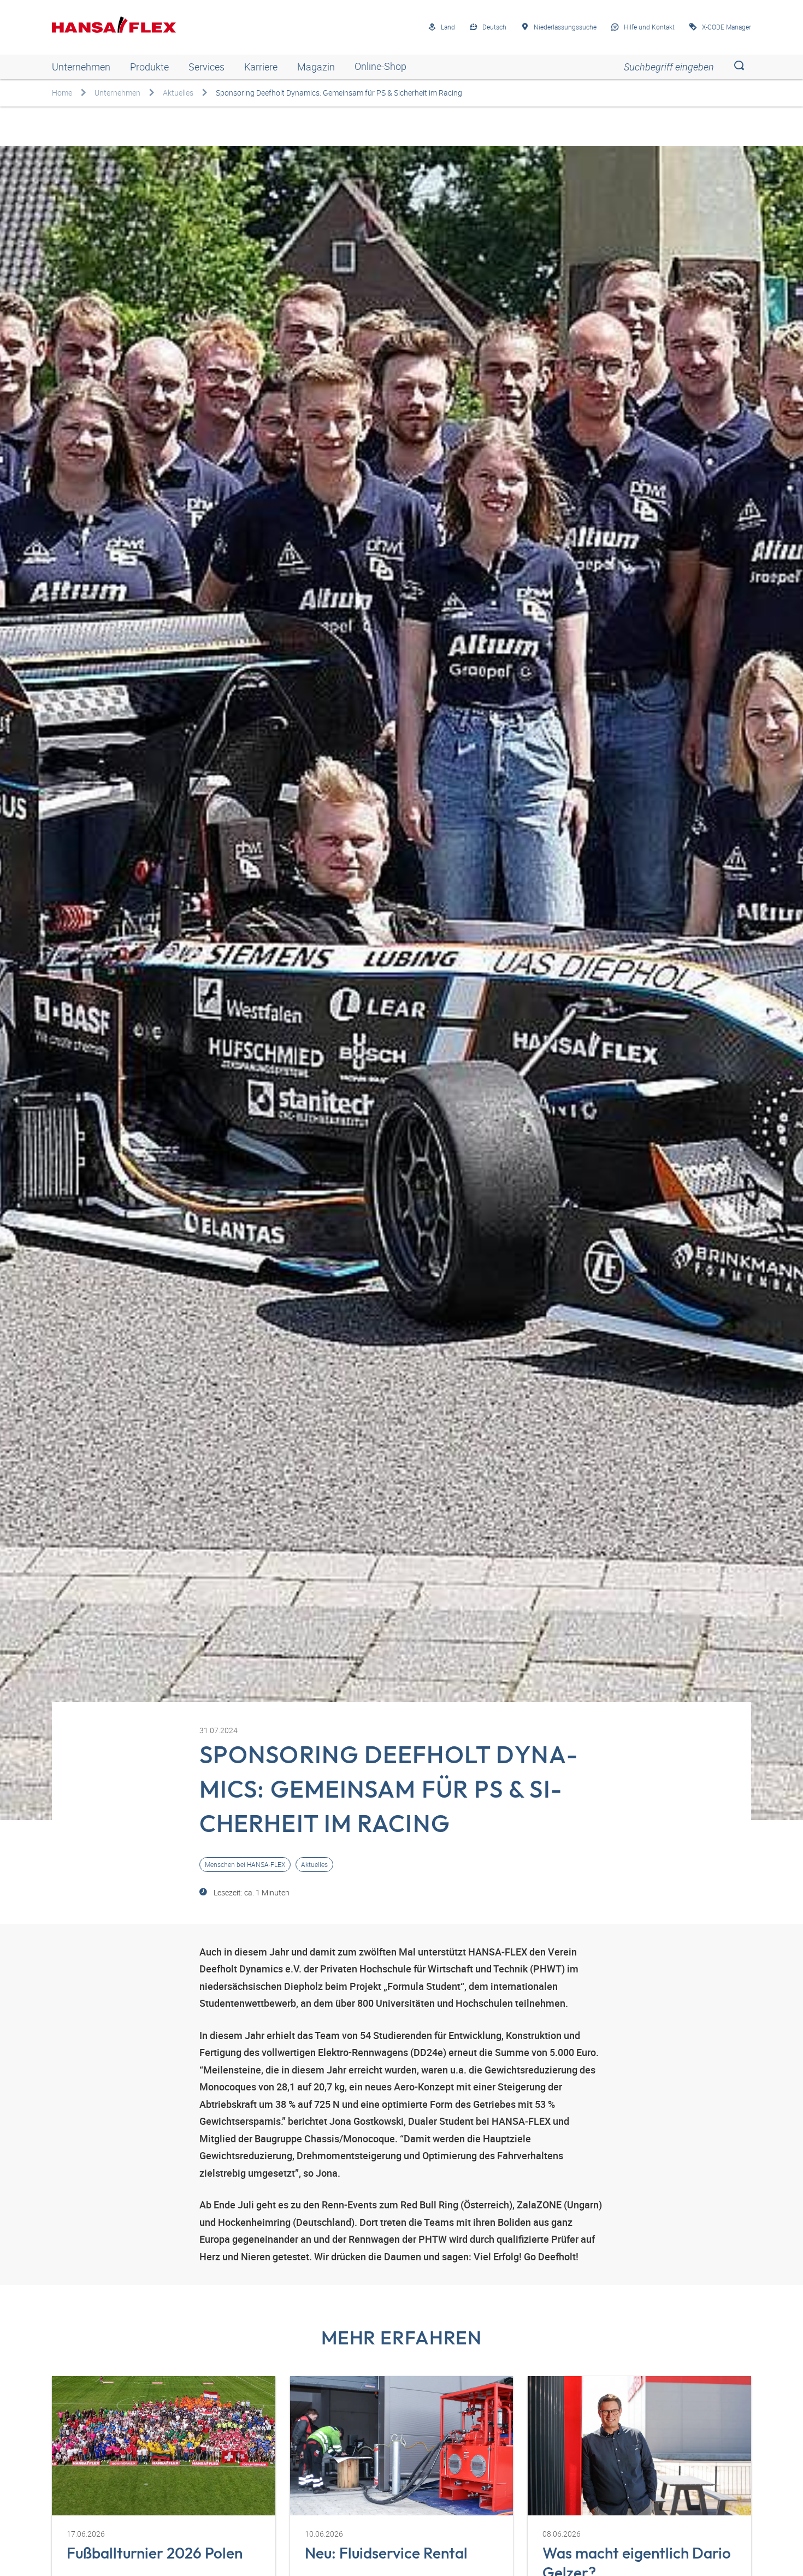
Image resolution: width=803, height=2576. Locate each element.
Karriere (261, 67)
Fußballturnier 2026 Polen (155, 2553)
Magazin (316, 67)
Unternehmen (81, 67)
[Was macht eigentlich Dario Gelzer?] (639, 2446)
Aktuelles (178, 93)
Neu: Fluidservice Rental (386, 2553)
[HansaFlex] (114, 25)
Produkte (149, 67)
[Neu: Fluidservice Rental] (402, 2446)
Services (206, 67)
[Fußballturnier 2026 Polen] (164, 2446)
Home (62, 93)
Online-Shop (380, 67)
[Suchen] (739, 67)
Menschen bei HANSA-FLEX (245, 1865)
